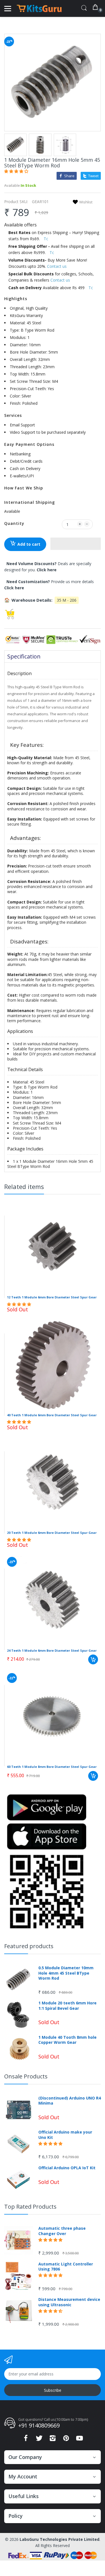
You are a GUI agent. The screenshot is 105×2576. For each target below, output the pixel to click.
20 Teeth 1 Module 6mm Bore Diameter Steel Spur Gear (52, 1533)
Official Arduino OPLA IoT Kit (67, 2168)
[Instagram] (53, 2440)
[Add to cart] (93, 1659)
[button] (17, 171)
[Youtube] (80, 2440)
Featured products (29, 1946)
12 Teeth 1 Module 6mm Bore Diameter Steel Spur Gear (52, 1297)
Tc (46, 239)
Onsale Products (26, 2076)
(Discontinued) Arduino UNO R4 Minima (70, 2101)
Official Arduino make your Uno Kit (65, 2135)
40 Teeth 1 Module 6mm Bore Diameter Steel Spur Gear (52, 1415)
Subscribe (53, 2390)
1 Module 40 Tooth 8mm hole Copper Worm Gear (67, 2040)
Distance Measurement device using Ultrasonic (69, 2302)
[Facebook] (26, 2440)
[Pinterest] (66, 2440)
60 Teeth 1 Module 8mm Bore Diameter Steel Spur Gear (52, 1767)
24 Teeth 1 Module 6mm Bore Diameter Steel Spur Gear (52, 1650)
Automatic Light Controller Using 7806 (66, 2267)
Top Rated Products (30, 2207)
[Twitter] (39, 2440)
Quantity (14, 523)
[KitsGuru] (39, 8)
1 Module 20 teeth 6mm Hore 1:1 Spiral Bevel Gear (67, 2006)
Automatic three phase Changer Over (62, 2231)
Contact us (57, 266)
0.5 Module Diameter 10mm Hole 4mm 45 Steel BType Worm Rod (66, 1973)
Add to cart (29, 544)
